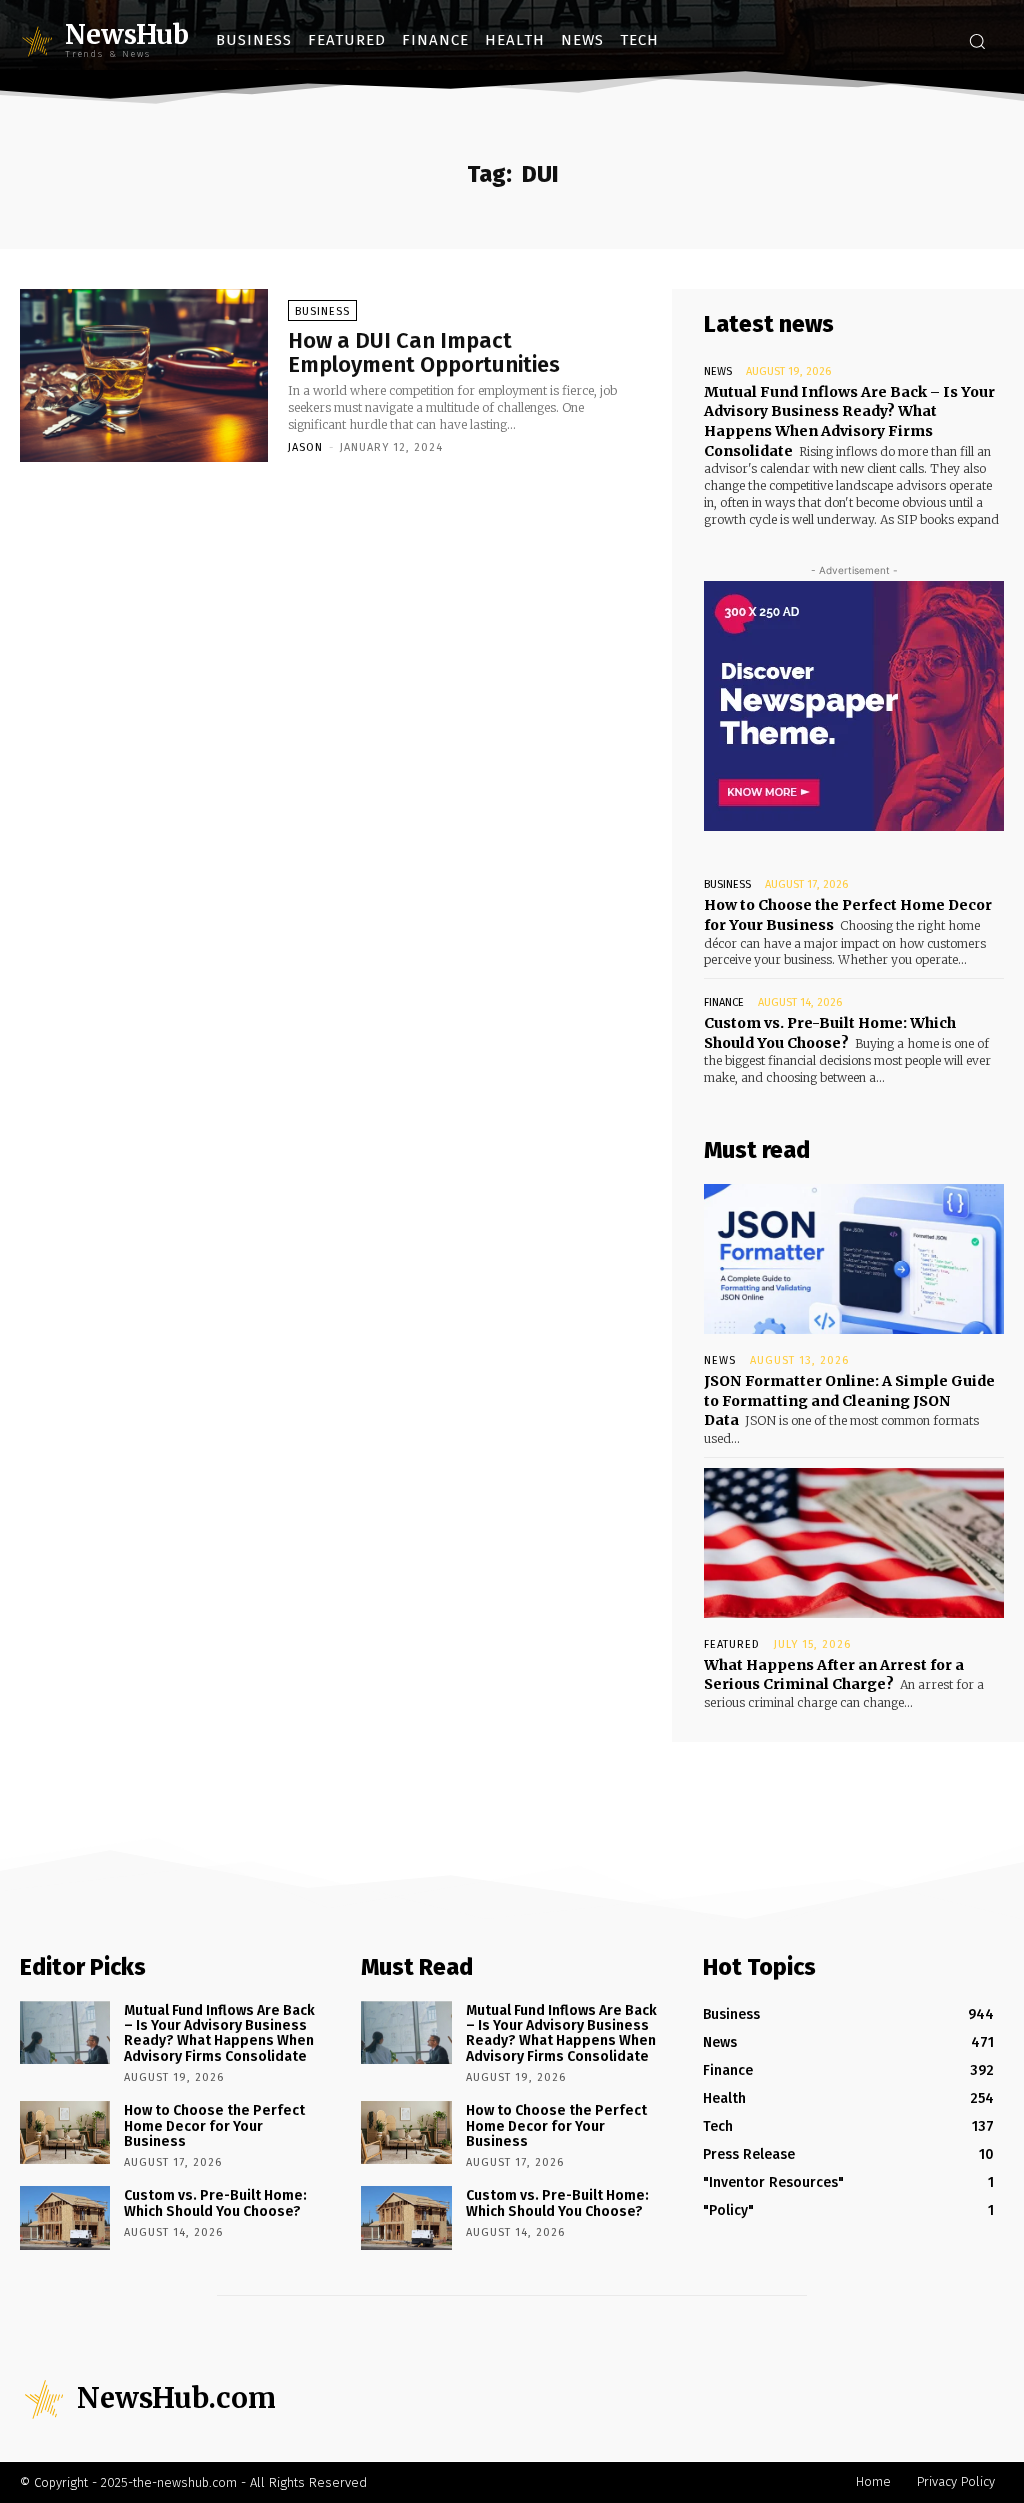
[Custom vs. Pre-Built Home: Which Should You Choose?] (65, 2217)
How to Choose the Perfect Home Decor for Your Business (214, 2126)
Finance (724, 1002)
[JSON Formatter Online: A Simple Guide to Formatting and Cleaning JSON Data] (854, 1259)
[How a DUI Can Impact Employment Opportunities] (144, 376)
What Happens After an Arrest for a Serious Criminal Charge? (834, 1675)
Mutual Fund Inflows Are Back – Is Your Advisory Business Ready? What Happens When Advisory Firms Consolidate (849, 421)
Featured (732, 1644)
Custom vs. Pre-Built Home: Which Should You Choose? (830, 1033)
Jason (305, 447)
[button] (977, 41)
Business (322, 311)
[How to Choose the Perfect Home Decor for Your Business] (65, 2132)
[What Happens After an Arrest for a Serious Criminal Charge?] (854, 1543)
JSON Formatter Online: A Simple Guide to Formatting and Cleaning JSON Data (849, 1400)
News (718, 371)
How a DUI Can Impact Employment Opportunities (424, 352)
